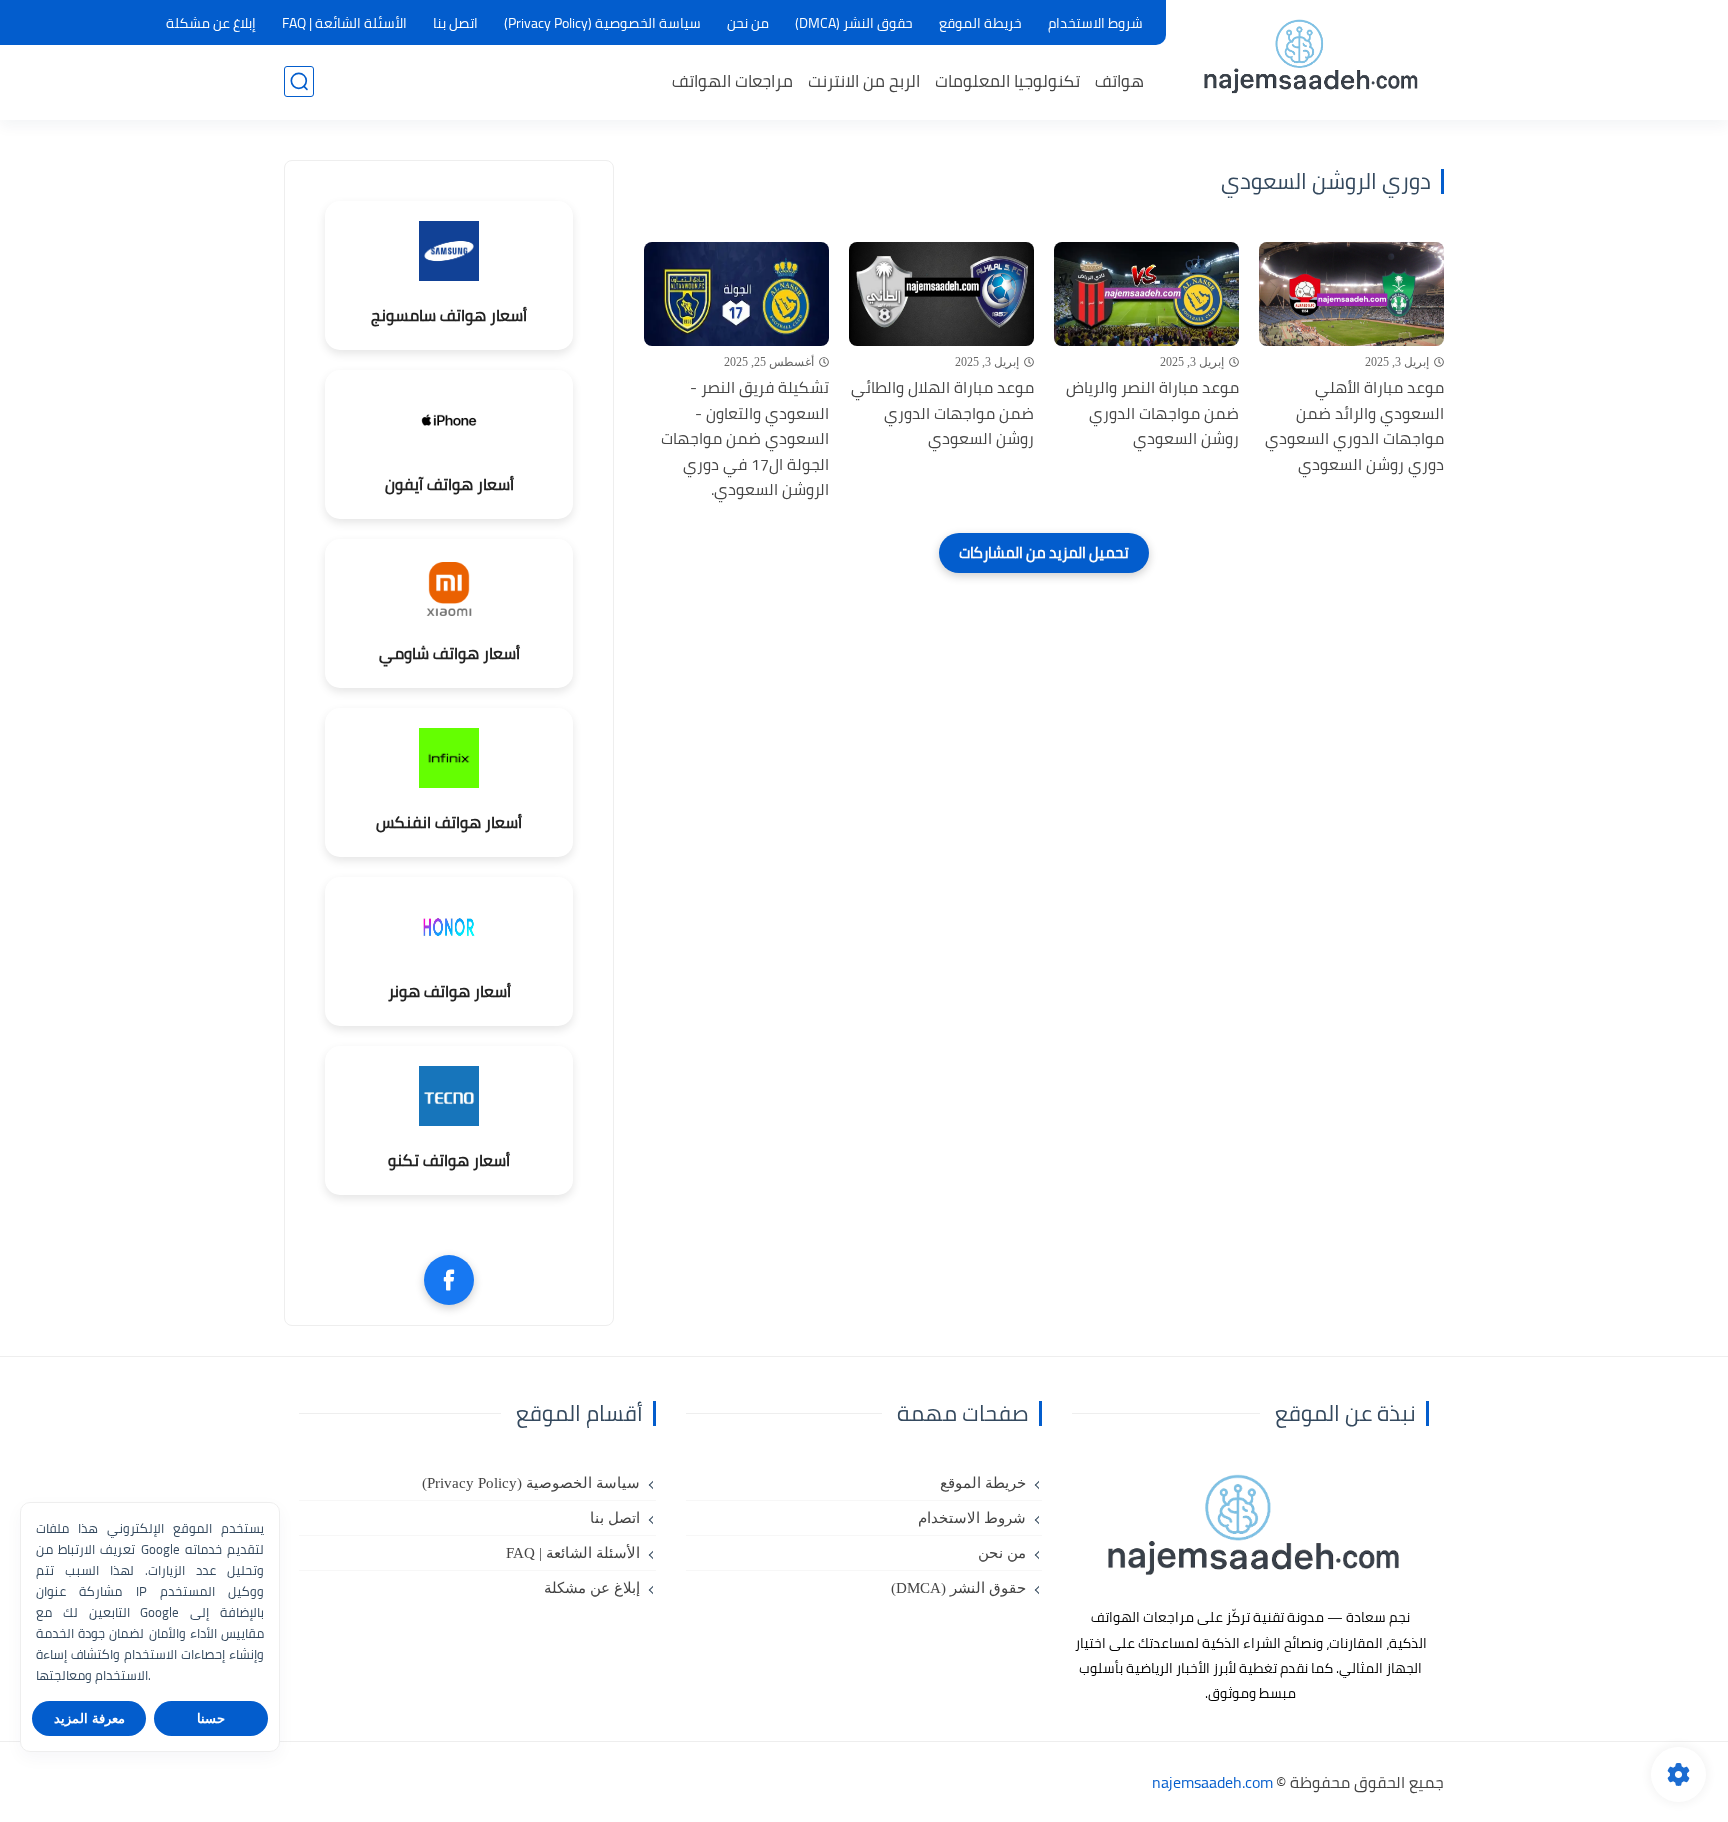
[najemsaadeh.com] (1309, 58)
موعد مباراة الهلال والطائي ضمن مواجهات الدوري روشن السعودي (942, 413)
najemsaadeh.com (1212, 1782)
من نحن (748, 23)
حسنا (211, 1718)
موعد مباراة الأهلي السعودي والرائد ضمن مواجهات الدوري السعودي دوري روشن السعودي (1354, 426)
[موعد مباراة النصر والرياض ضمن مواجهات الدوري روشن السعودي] (1146, 294)
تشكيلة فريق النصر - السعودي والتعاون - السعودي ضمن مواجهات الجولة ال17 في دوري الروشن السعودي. (745, 439)
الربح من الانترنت (864, 81)
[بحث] (299, 81)
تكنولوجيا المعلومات (1007, 81)
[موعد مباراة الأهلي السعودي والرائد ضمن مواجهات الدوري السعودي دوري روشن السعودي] (1351, 294)
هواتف (1119, 81)
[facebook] (449, 1280)
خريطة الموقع (980, 23)
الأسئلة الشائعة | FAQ (344, 23)
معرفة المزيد (89, 1718)
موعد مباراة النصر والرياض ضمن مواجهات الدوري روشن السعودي (1152, 413)
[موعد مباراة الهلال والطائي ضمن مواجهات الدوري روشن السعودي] (941, 294)
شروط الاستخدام (1095, 23)
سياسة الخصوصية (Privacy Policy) (602, 23)
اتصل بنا (455, 23)
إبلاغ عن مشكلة (211, 23)
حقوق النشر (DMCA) (854, 23)
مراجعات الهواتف (732, 81)
